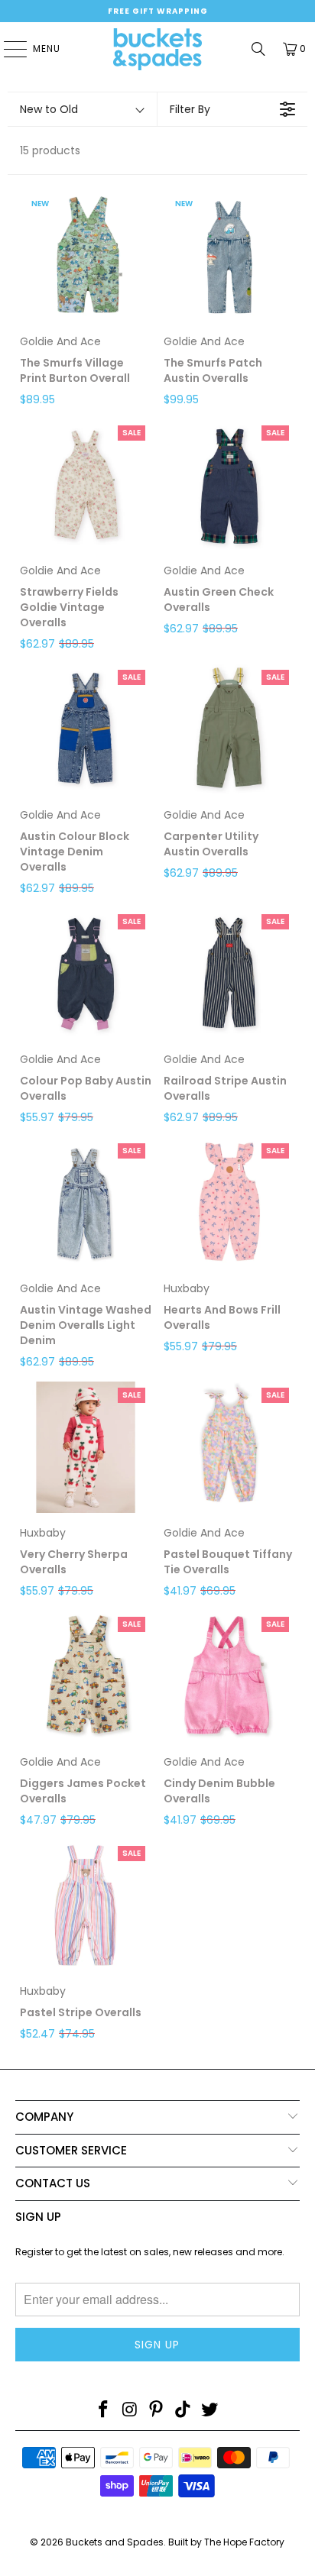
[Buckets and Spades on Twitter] (210, 2410)
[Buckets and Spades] (157, 49)
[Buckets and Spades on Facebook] (104, 2410)
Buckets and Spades (115, 2542)
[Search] (258, 49)
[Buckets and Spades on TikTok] (183, 2410)
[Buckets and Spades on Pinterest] (157, 2410)
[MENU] (8, 49)
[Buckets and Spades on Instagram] (130, 2410)
